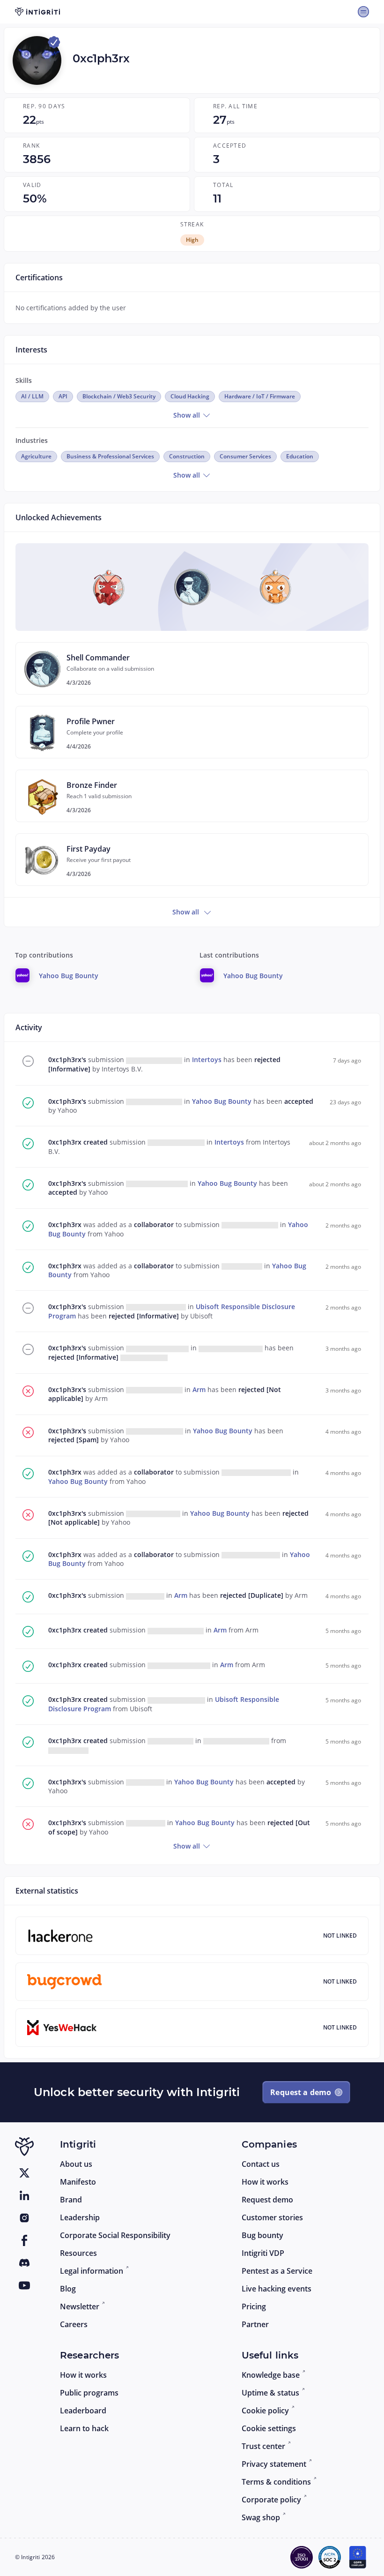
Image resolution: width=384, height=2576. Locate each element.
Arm (200, 1389)
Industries (32, 440)
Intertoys (208, 1060)
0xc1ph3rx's (68, 1060)
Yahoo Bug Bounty (223, 1101)
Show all (188, 415)
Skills (24, 380)
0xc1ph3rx (66, 1142)
